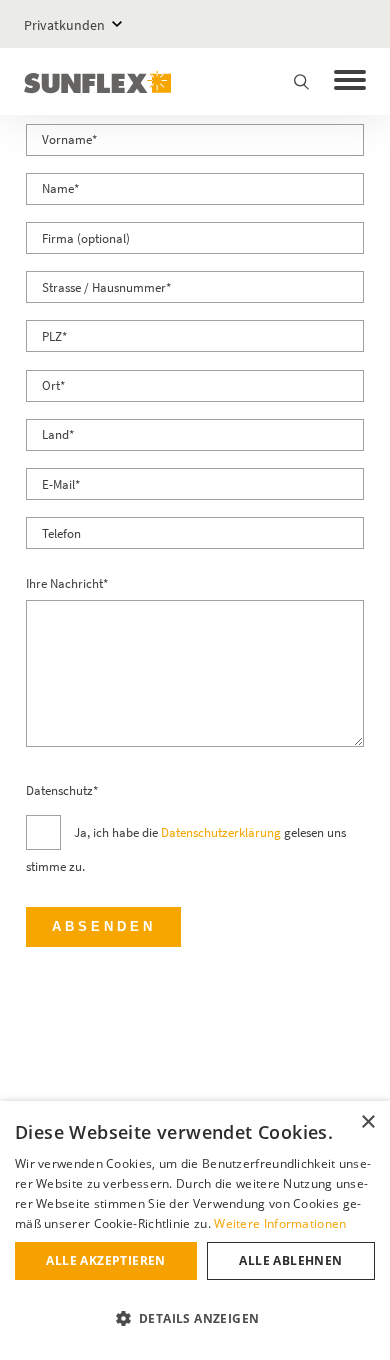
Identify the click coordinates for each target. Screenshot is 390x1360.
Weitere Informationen (280, 1223)
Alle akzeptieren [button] (105, 1260)
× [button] (367, 1122)
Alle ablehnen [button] (290, 1260)
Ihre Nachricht (67, 583)
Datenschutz (62, 790)
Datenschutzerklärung (221, 832)
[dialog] (195, 1230)
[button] (195, 1319)
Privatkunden (64, 25)
